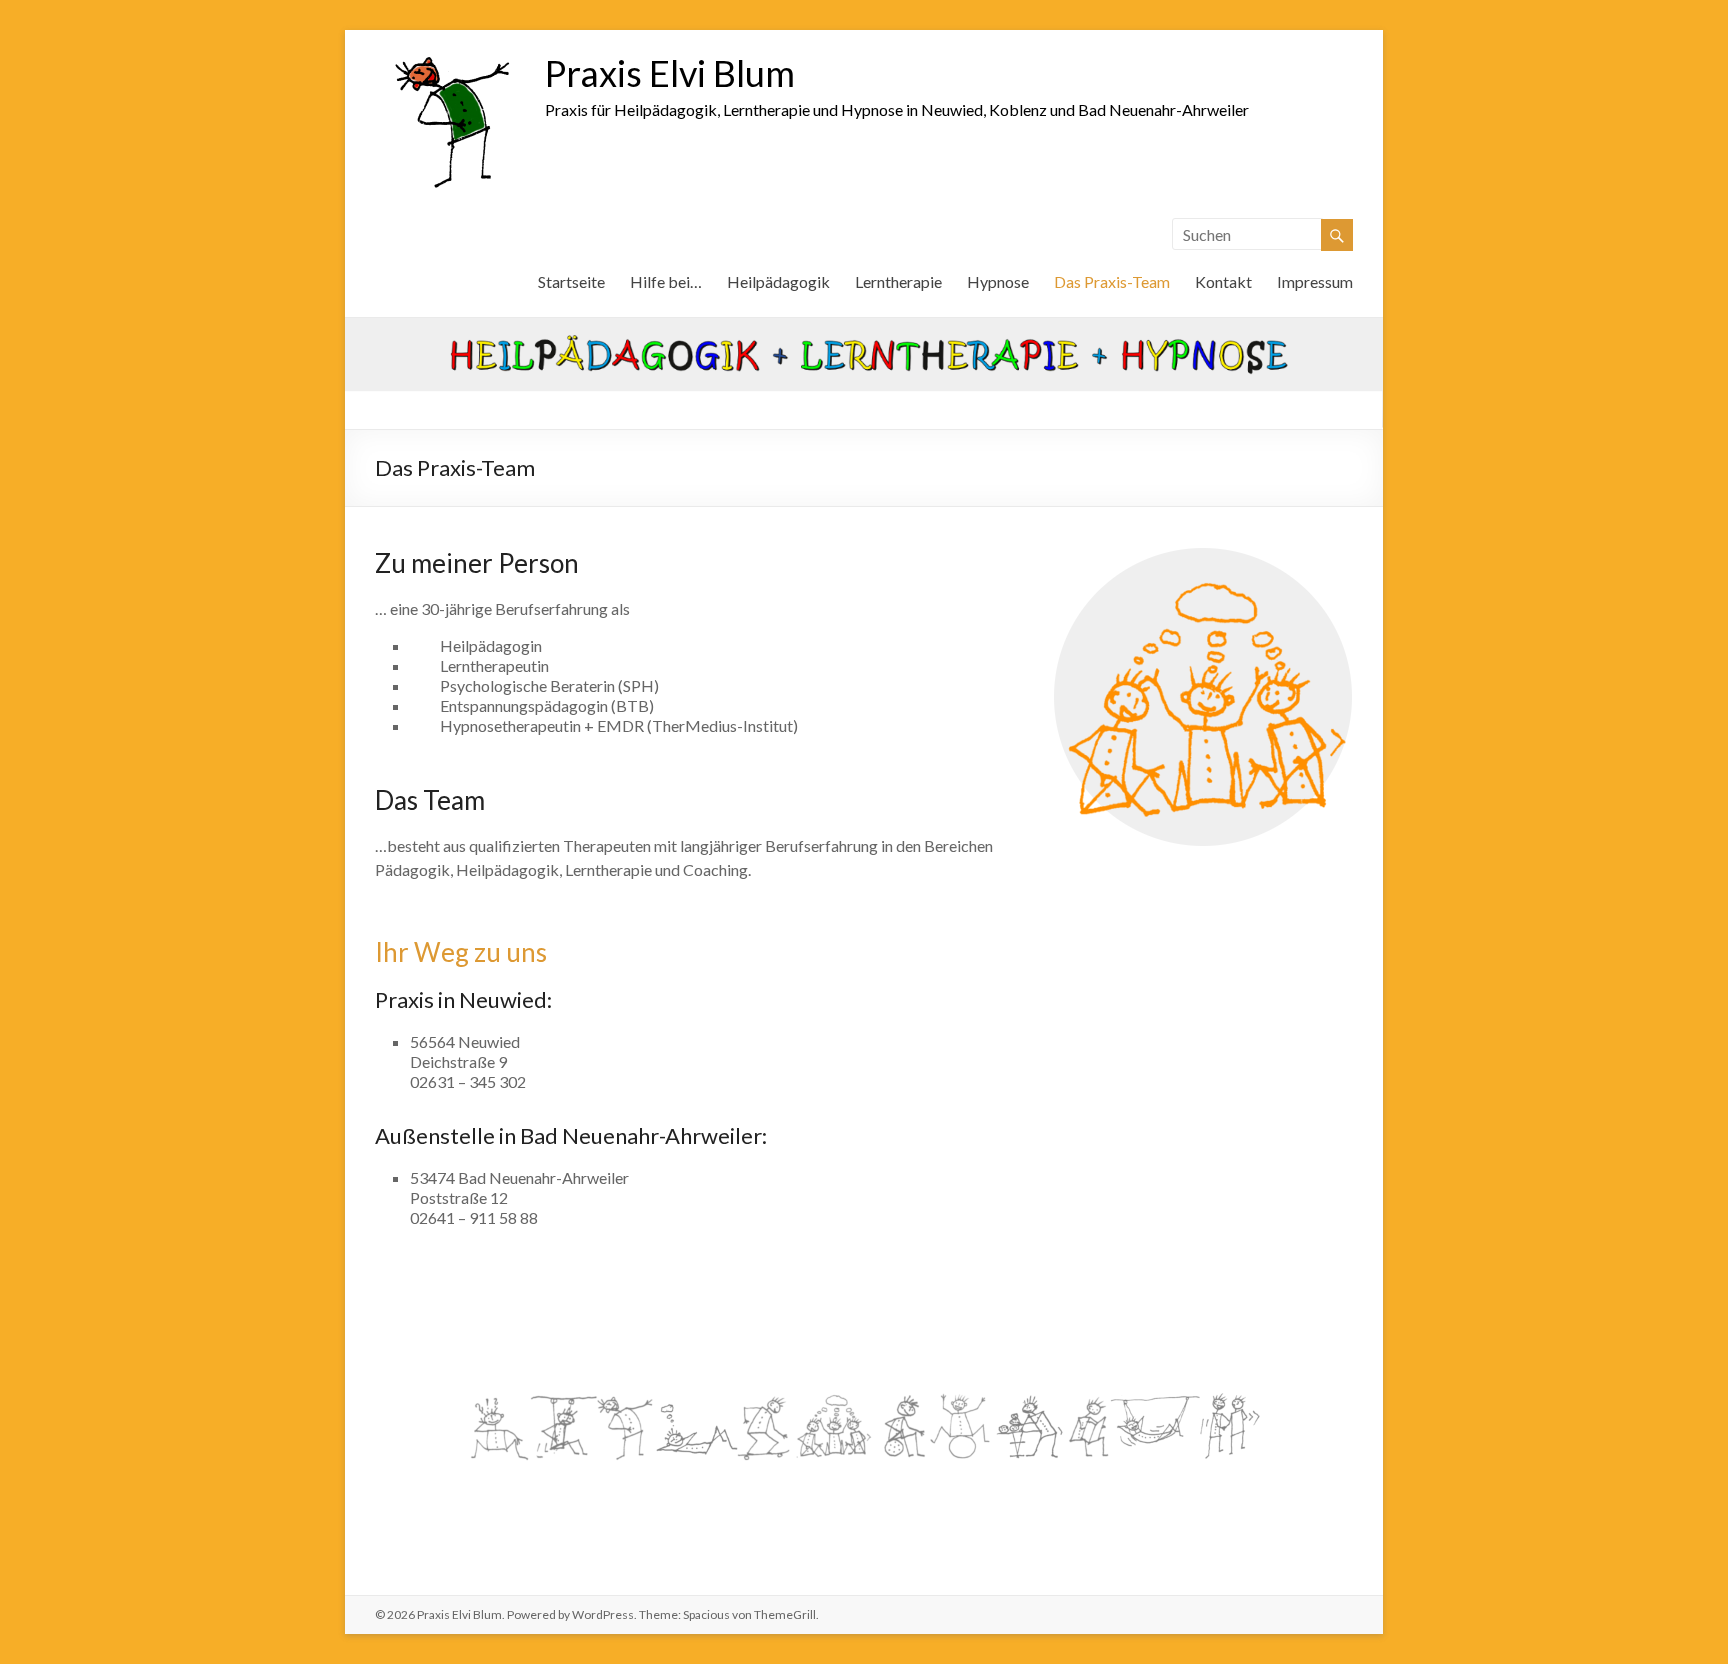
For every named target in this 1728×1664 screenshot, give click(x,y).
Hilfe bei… (666, 281)
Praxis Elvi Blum (670, 73)
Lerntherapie (898, 281)
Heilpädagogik (778, 281)
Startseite (571, 281)
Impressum (1315, 281)
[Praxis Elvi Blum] (450, 54)
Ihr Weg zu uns (461, 952)
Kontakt (1223, 281)
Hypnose (998, 281)
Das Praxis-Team (1112, 281)
